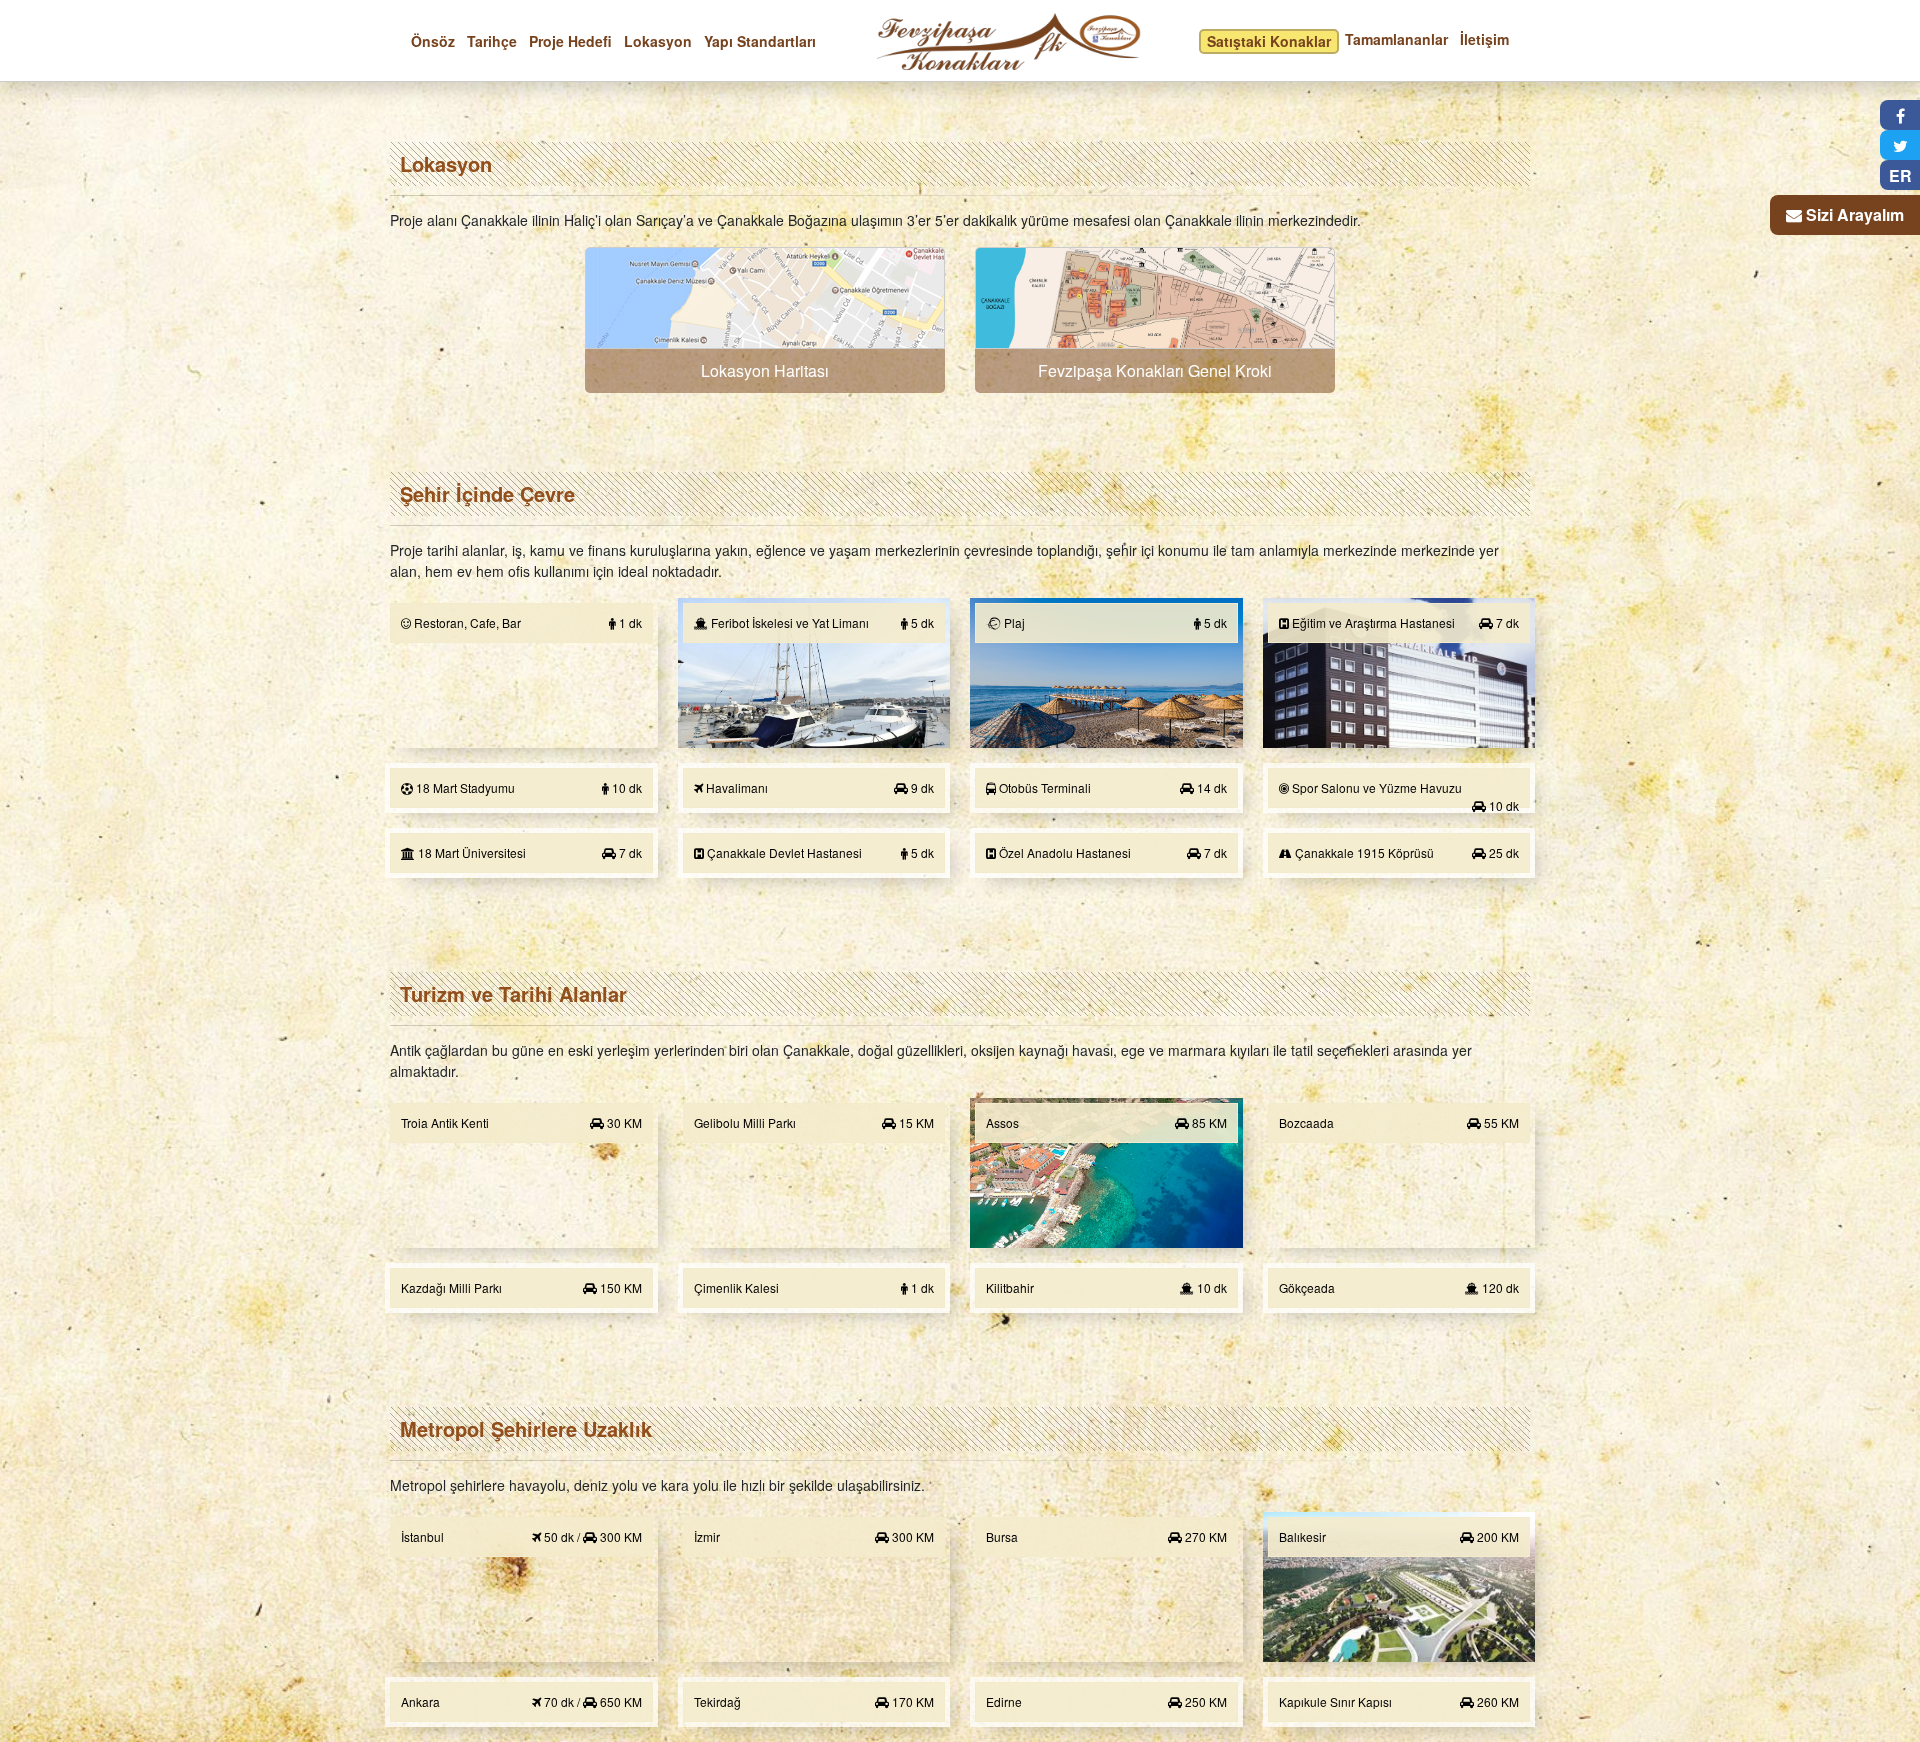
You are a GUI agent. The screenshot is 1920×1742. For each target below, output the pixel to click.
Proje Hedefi (570, 41)
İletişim (1484, 39)
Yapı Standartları (760, 41)
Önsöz (433, 41)
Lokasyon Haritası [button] (765, 370)
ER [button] (1900, 175)
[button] (765, 320)
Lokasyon (658, 41)
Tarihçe (492, 41)
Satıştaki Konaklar (1269, 41)
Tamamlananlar (1396, 39)
